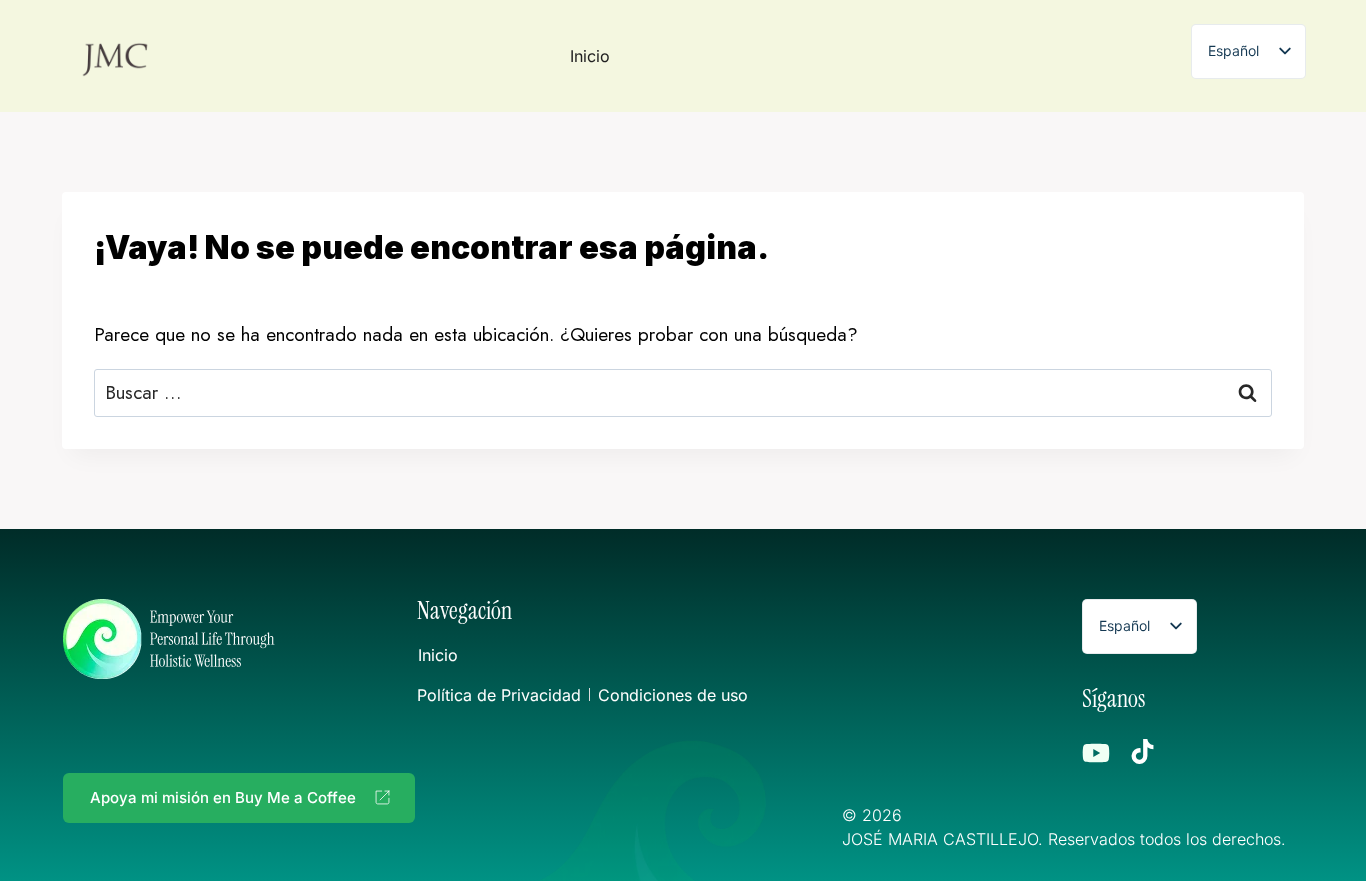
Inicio (590, 56)
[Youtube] (1096, 753)
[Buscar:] (683, 392)
